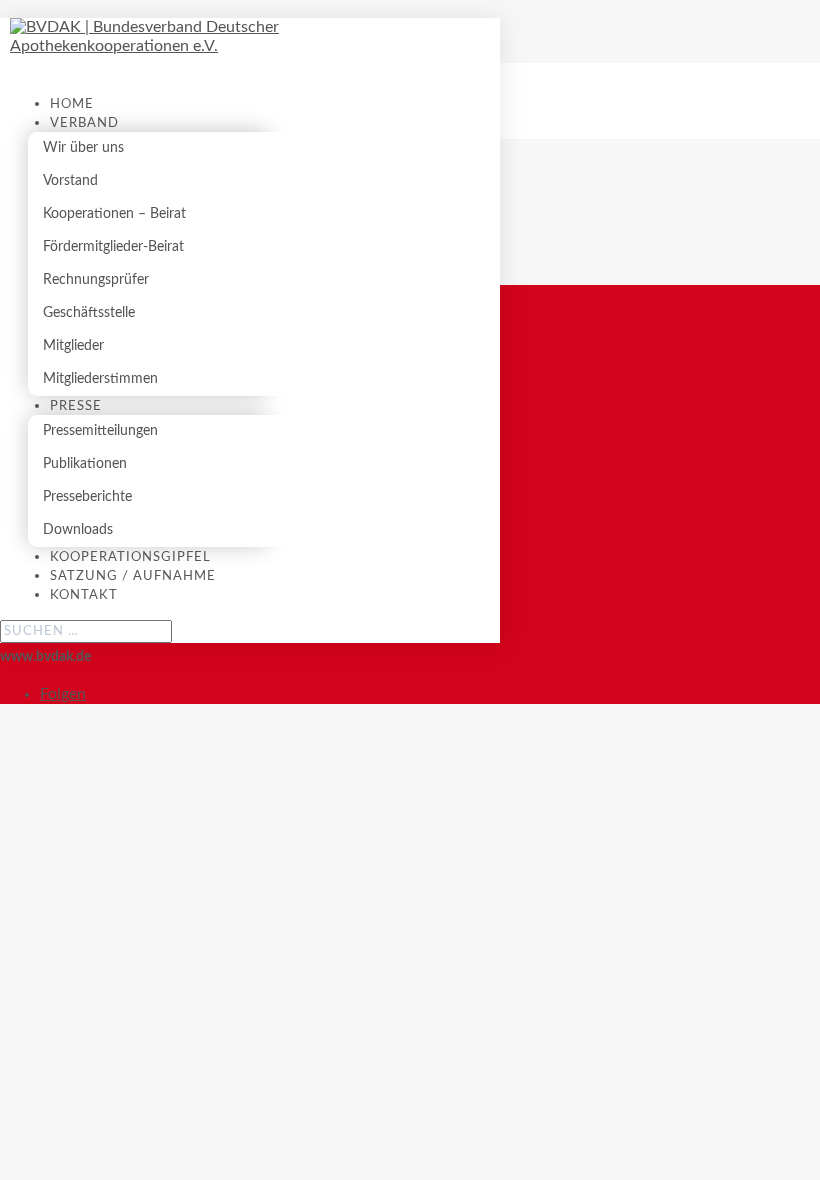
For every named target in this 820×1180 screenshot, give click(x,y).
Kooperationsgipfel (130, 557)
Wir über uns (83, 148)
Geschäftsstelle (89, 313)
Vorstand (70, 181)
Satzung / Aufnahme (133, 576)
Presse (76, 406)
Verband (84, 123)
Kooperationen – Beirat (114, 214)
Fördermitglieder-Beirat (113, 247)
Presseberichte (87, 497)
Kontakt (84, 595)
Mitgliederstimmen (100, 379)
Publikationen (85, 464)
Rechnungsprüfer (96, 280)
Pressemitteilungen (100, 431)
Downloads (78, 530)
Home (72, 104)
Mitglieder (73, 346)
